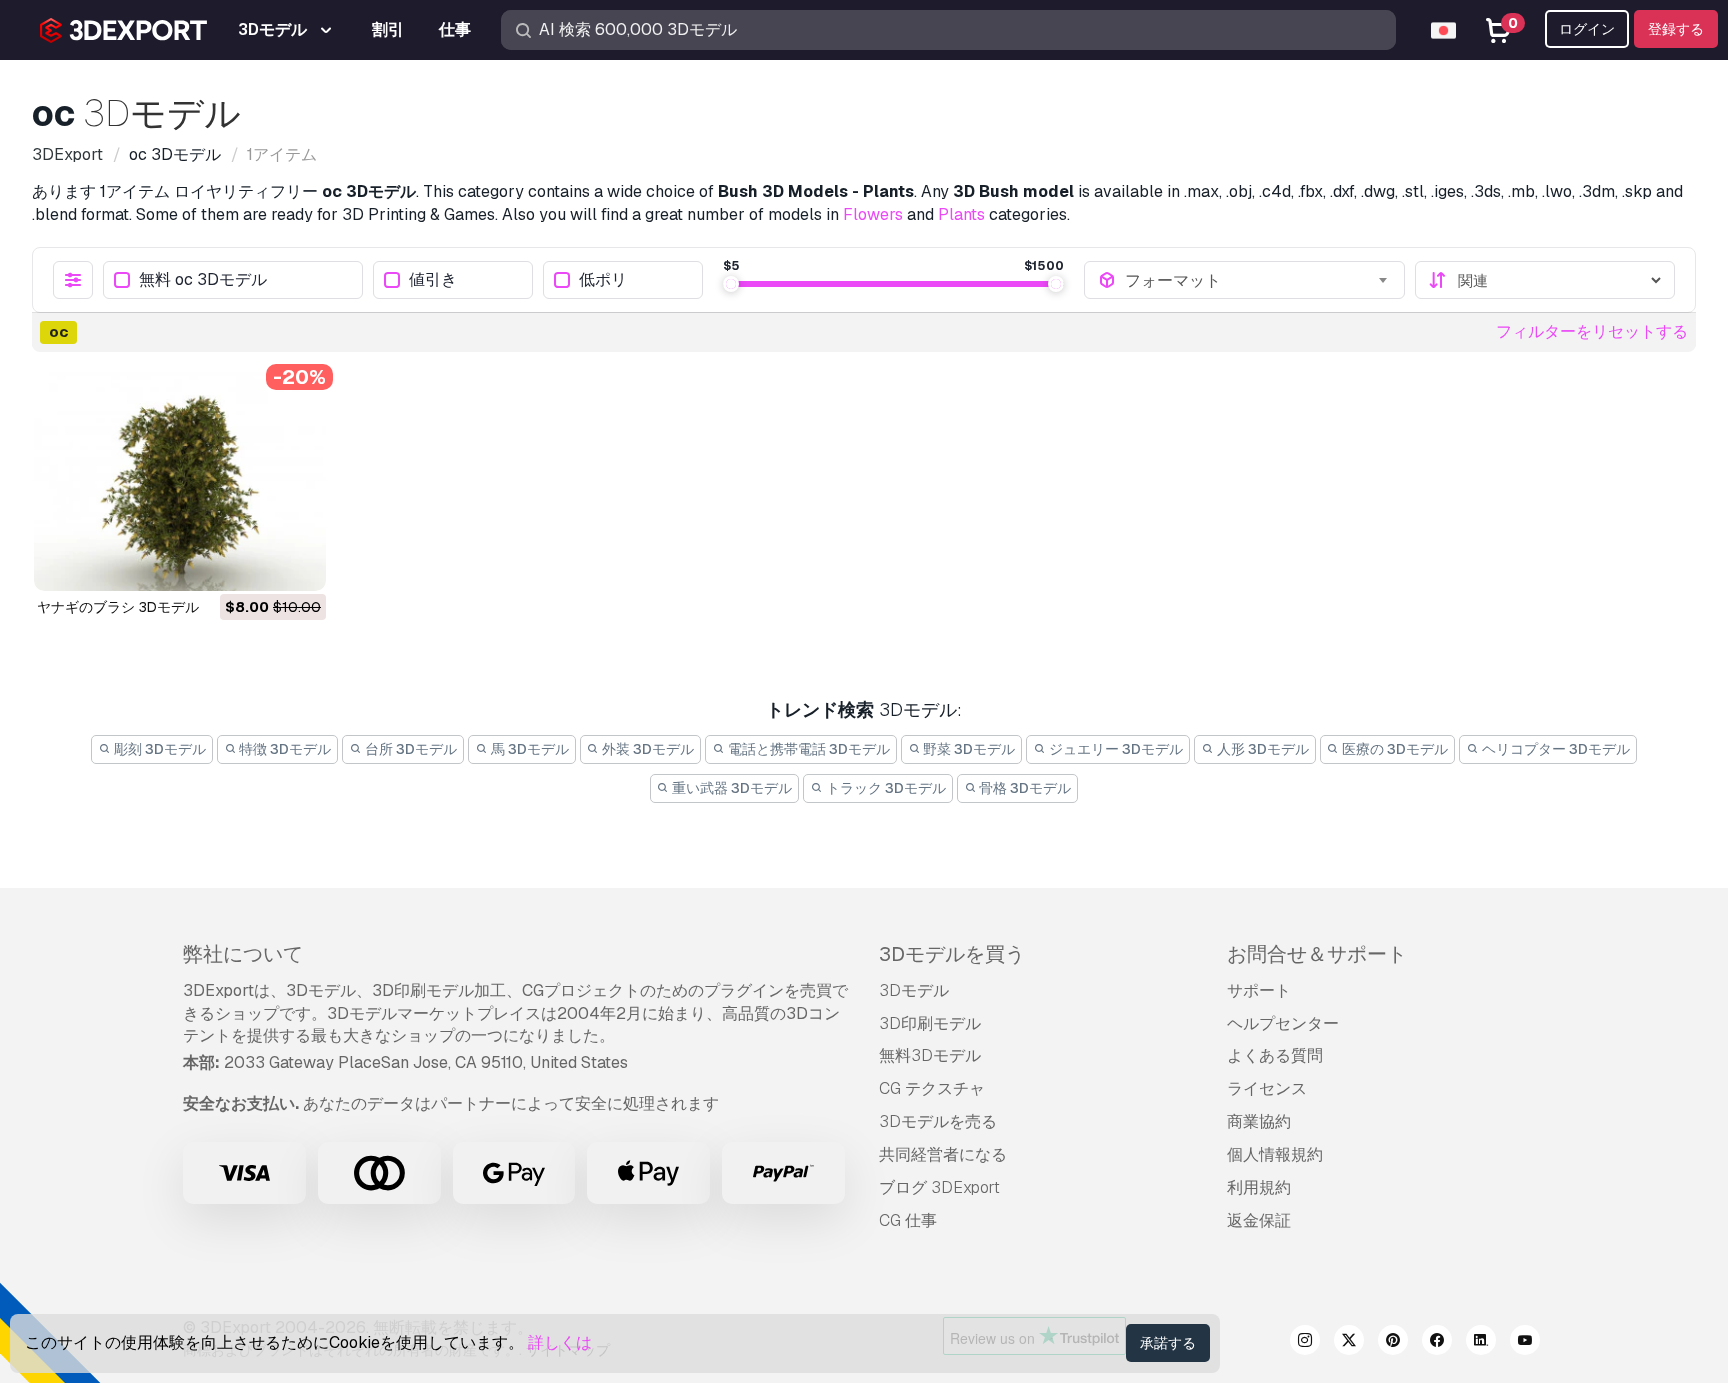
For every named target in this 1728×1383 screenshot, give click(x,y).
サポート (1259, 990)
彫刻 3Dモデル (158, 749)
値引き (433, 280)
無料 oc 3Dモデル (203, 280)
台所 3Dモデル (409, 749)
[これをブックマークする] (297, 563)
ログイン (1587, 29)
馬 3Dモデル (528, 749)
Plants (961, 214)
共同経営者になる (943, 1154)
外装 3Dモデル (646, 749)
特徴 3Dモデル (283, 749)
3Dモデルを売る (938, 1121)
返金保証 (1259, 1220)
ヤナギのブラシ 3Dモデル (118, 607)
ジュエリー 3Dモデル (1114, 749)
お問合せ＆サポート (1317, 954)
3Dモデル (914, 990)
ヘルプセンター (1283, 1023)
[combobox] (1258, 280)
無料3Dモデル (930, 1055)
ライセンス (1267, 1088)
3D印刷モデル (930, 1023)
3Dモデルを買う (952, 954)
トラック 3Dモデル (884, 788)
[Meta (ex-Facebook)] (1437, 1343)
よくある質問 (1275, 1055)
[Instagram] (1305, 1343)
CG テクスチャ (932, 1088)
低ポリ (603, 280)
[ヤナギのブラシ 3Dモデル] (180, 481)
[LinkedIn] (1481, 1343)
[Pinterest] (1393, 1343)
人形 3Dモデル (1261, 749)
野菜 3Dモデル (967, 749)
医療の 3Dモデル (1393, 749)
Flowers (873, 214)
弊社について (243, 954)
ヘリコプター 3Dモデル (1554, 749)
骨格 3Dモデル (1023, 788)
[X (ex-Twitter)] (1349, 1343)
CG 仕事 (908, 1220)
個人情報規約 (1275, 1154)
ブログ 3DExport (939, 1187)
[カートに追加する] (256, 563)
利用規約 (1259, 1187)
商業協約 (1259, 1121)
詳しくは (560, 1342)
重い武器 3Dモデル (730, 788)
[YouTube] (1525, 1343)
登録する (1676, 29)
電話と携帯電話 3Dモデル (807, 749)
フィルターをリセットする (1592, 331)
